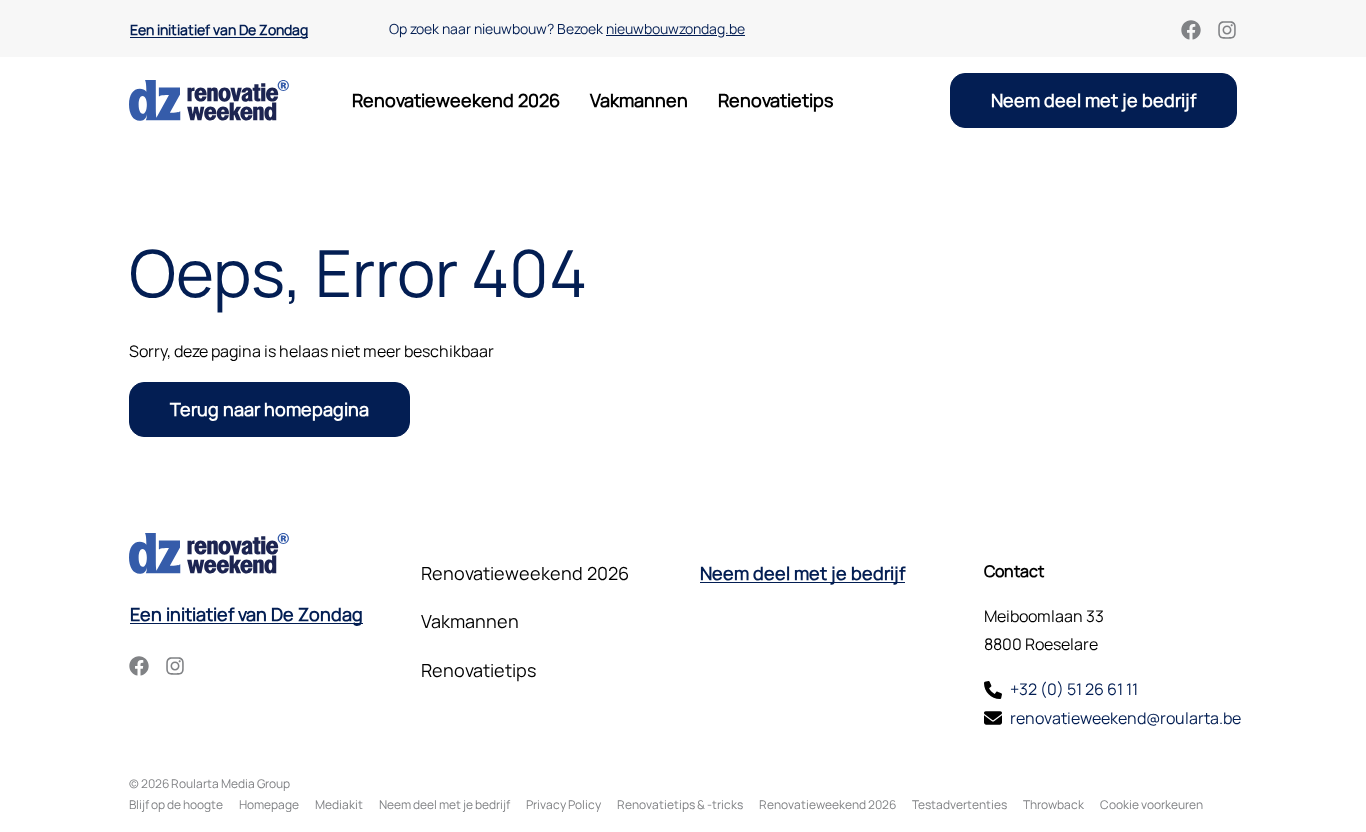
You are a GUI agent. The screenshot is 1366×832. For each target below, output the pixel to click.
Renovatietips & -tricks (680, 804)
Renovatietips (775, 100)
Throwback (1053, 804)
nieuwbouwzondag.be (675, 28)
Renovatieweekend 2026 (456, 100)
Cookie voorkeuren (1151, 804)
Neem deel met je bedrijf (1093, 100)
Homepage (269, 804)
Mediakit (339, 804)
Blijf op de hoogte (176, 804)
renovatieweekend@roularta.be (1125, 718)
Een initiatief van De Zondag (219, 30)
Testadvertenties (959, 804)
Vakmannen (639, 100)
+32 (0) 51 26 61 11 (1074, 689)
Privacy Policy (563, 804)
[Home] (209, 100)
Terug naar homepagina (269, 409)
